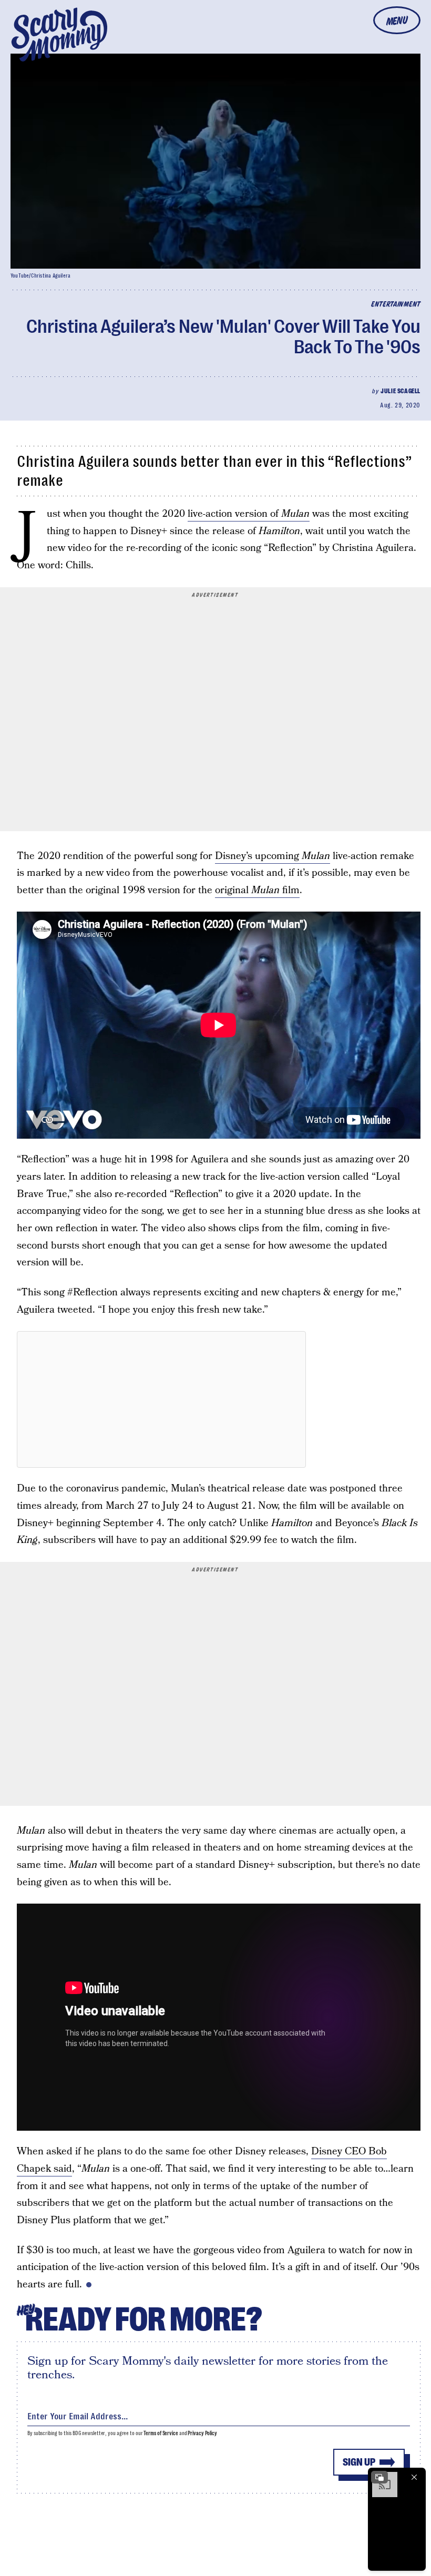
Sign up (359, 2462)
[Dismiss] (414, 2477)
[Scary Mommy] (59, 34)
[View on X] (161, 1399)
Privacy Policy (202, 2433)
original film (257, 890)
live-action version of (249, 514)
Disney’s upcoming (273, 856)
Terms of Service (161, 2433)
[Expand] (379, 2477)
